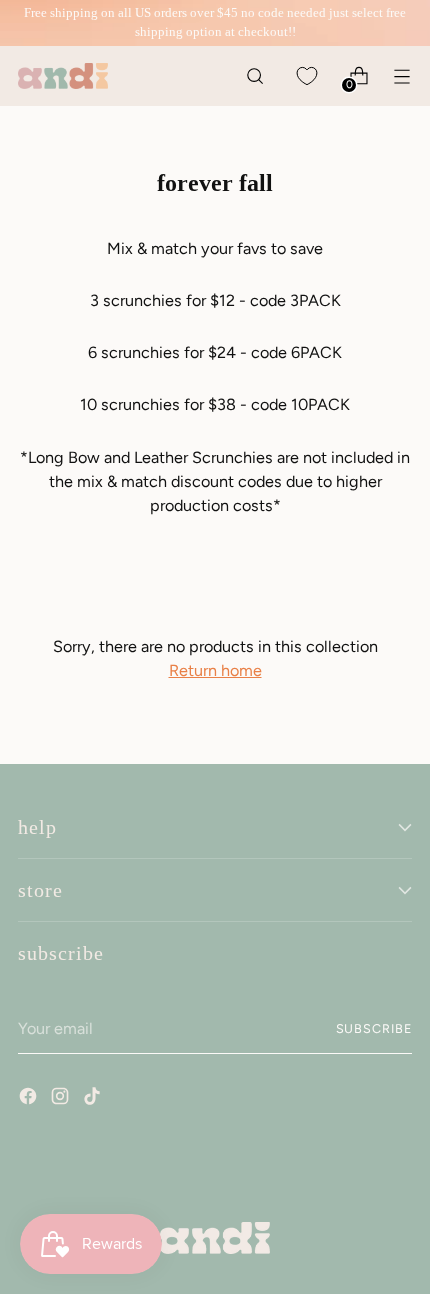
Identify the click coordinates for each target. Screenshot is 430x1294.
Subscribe (374, 1028)
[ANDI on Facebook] (30, 1099)
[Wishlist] (306, 75)
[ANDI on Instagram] (62, 1099)
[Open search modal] (254, 75)
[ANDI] (63, 76)
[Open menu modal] (401, 75)
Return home (215, 670)
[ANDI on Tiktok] (94, 1099)
